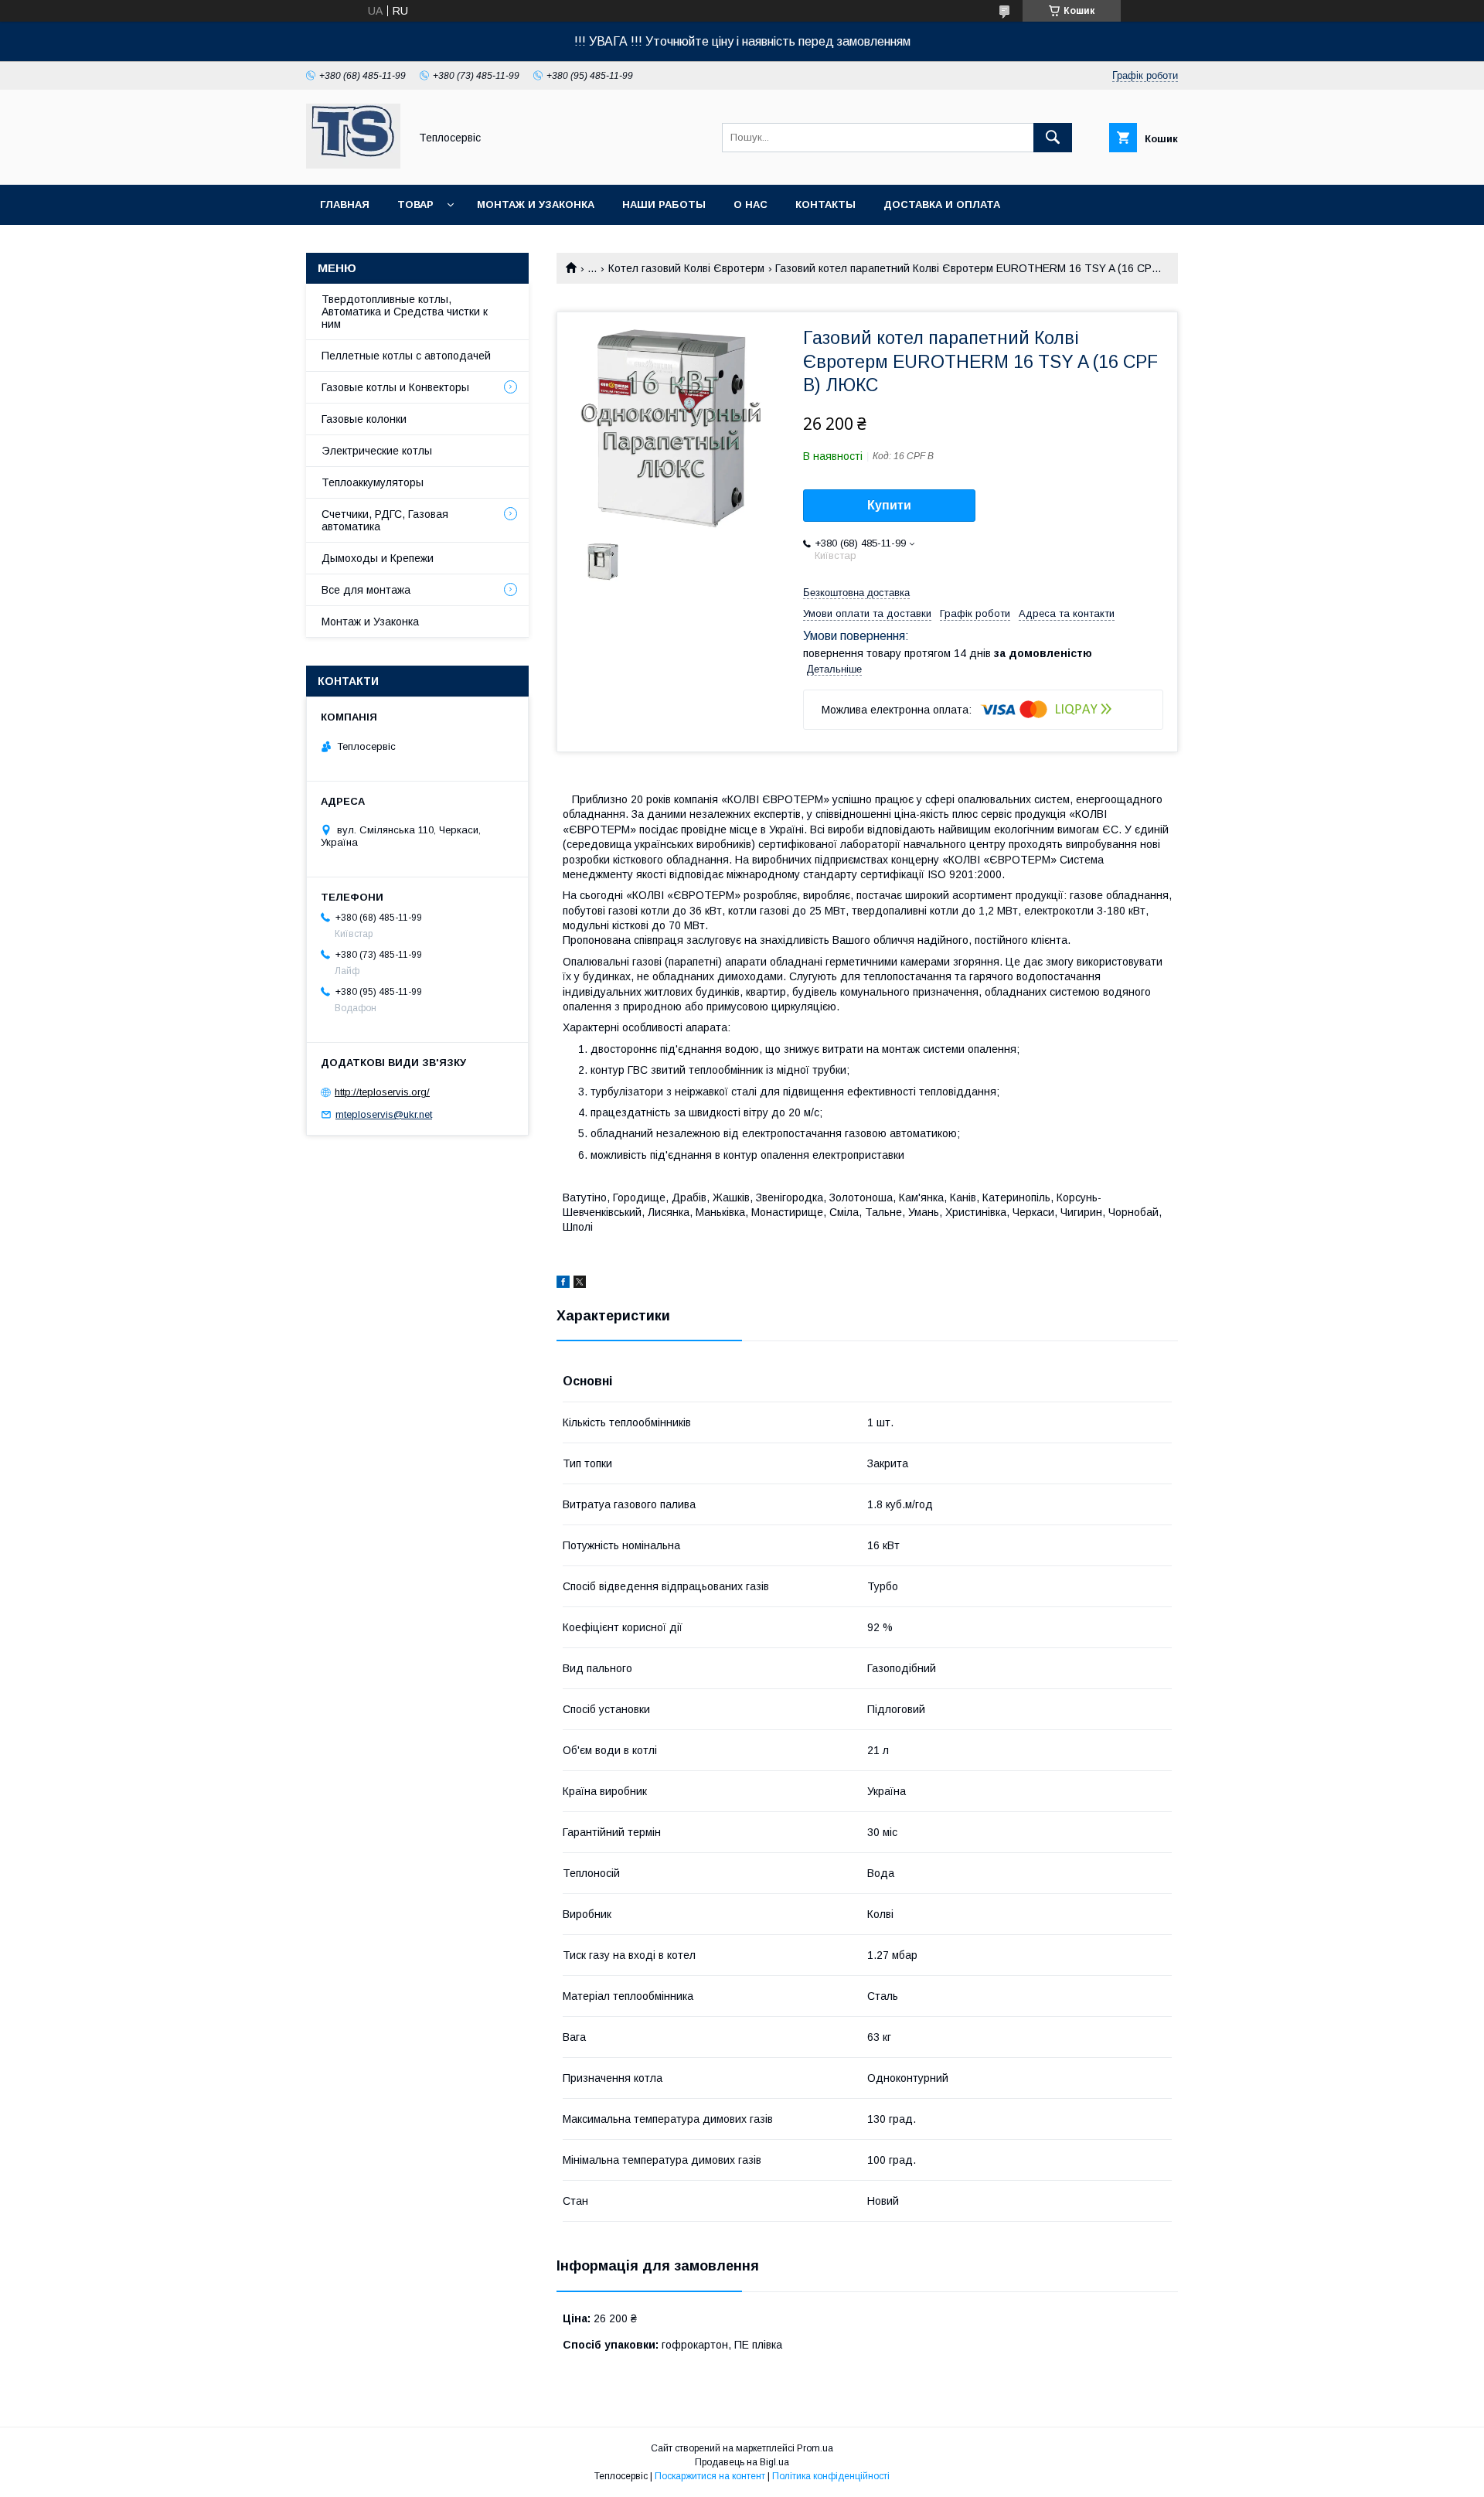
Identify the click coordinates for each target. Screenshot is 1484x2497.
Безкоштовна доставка (856, 593)
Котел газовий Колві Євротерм (686, 268)
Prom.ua (815, 2448)
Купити (889, 505)
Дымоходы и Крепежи (378, 558)
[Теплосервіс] (353, 165)
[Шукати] (1053, 138)
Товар (415, 204)
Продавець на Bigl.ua (742, 2462)
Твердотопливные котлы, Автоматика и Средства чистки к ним (405, 312)
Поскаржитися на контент (710, 2476)
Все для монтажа (366, 590)
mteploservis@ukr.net (384, 1114)
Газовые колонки (364, 419)
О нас (751, 204)
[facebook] (563, 1284)
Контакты (825, 204)
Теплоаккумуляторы (373, 482)
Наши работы (664, 204)
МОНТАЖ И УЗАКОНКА (536, 204)
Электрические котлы (377, 451)
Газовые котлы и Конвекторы (395, 387)
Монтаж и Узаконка (370, 622)
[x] (580, 1284)
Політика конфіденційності (831, 2476)
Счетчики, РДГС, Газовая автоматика (385, 520)
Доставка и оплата (942, 204)
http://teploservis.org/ (382, 1092)
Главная (345, 204)
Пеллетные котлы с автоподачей (406, 356)
